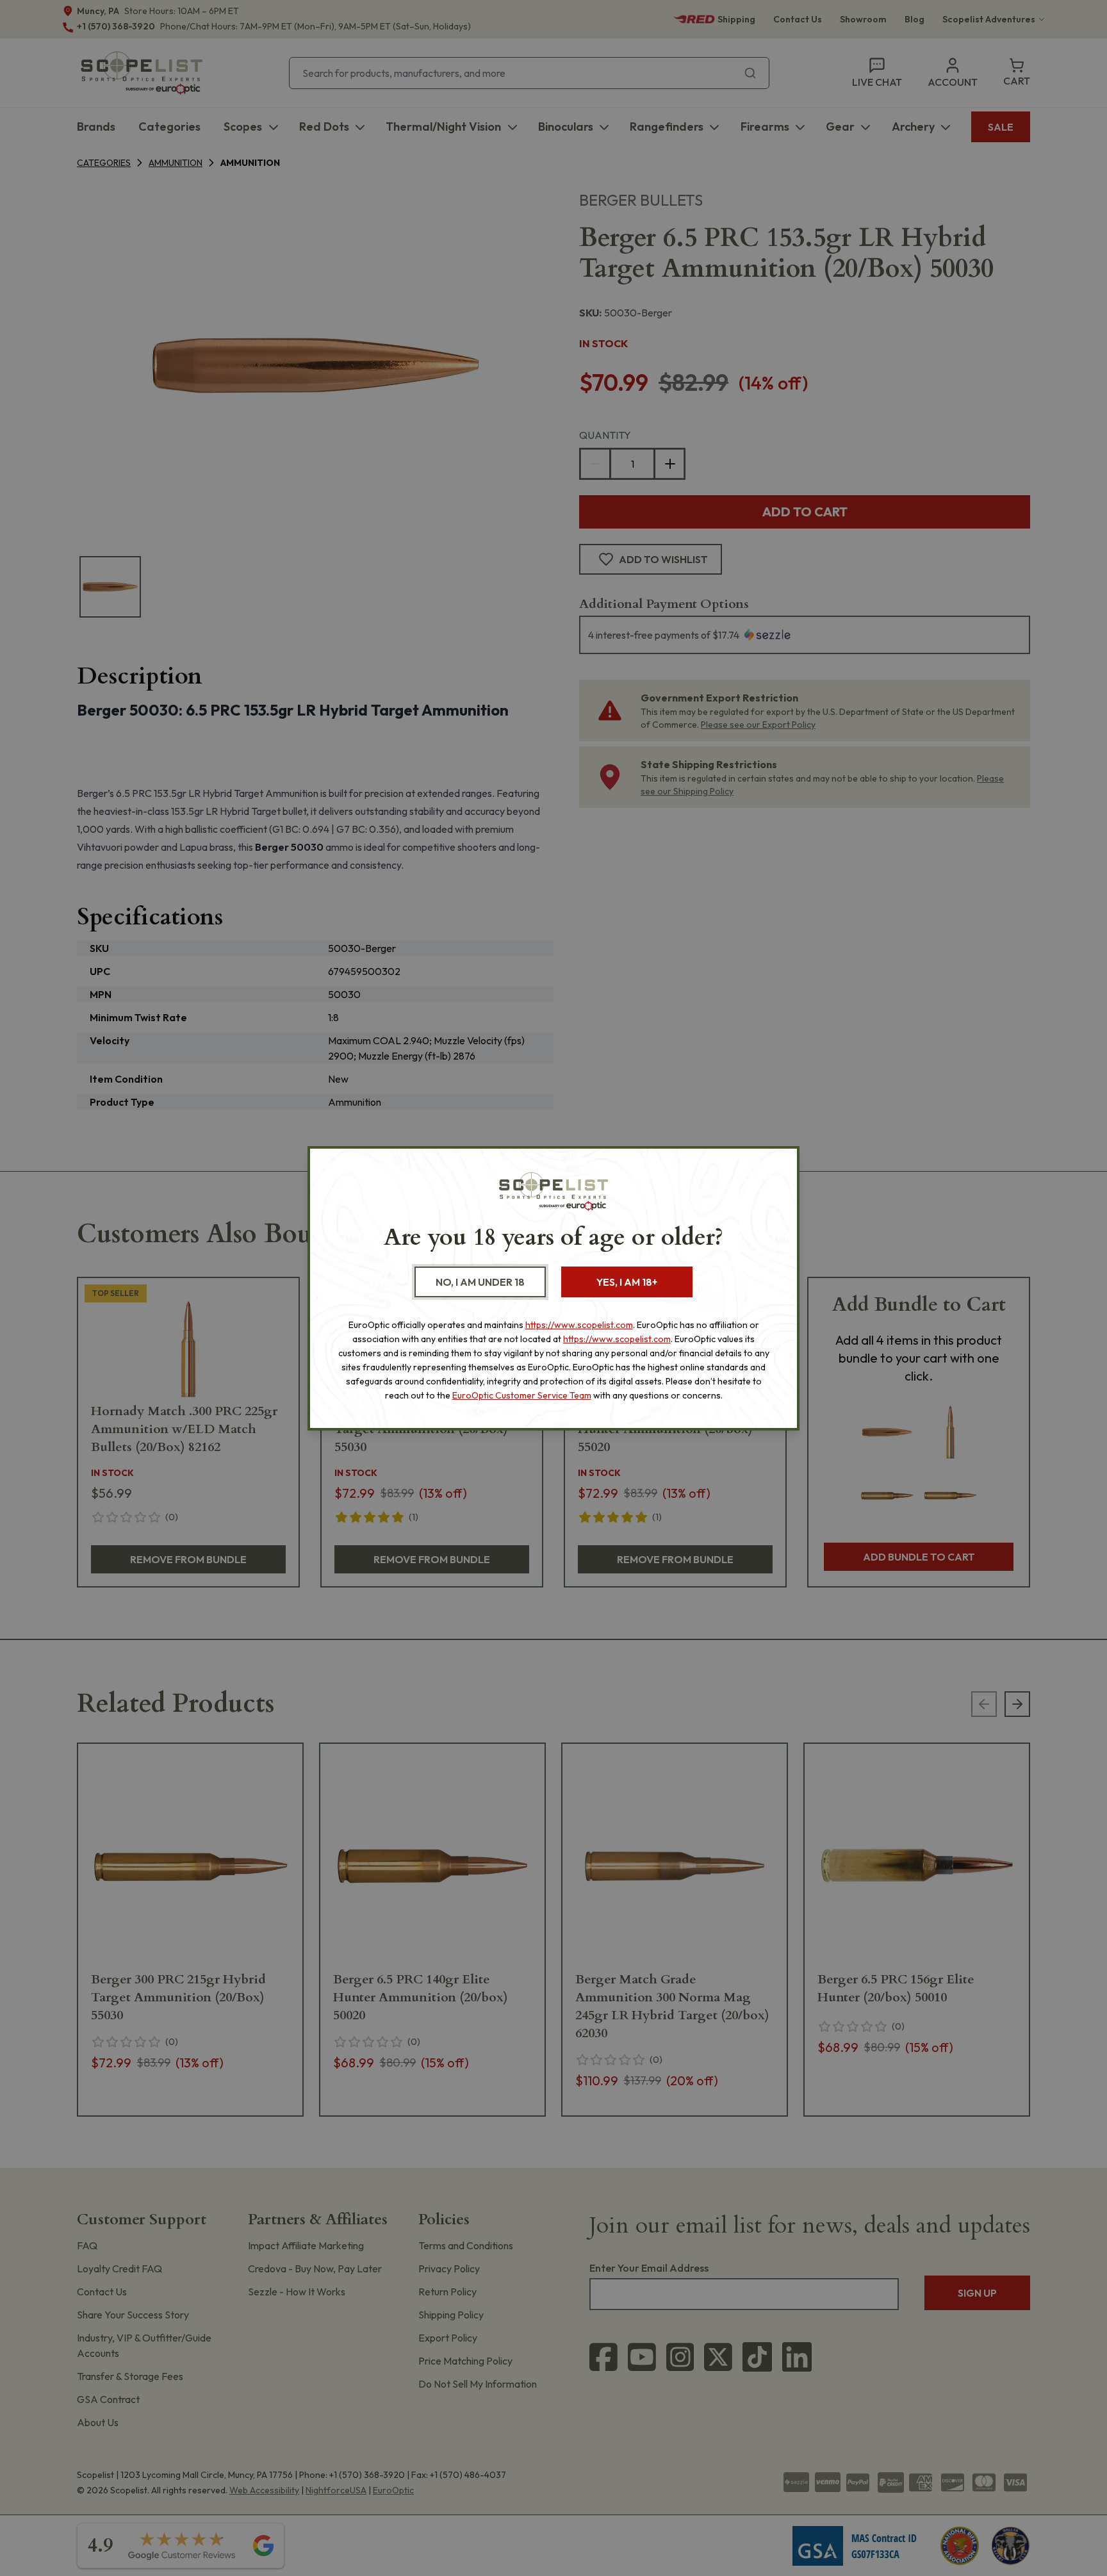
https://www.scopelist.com (579, 1325)
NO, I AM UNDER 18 (480, 1282)
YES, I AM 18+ (627, 1282)
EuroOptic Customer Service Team (522, 1395)
